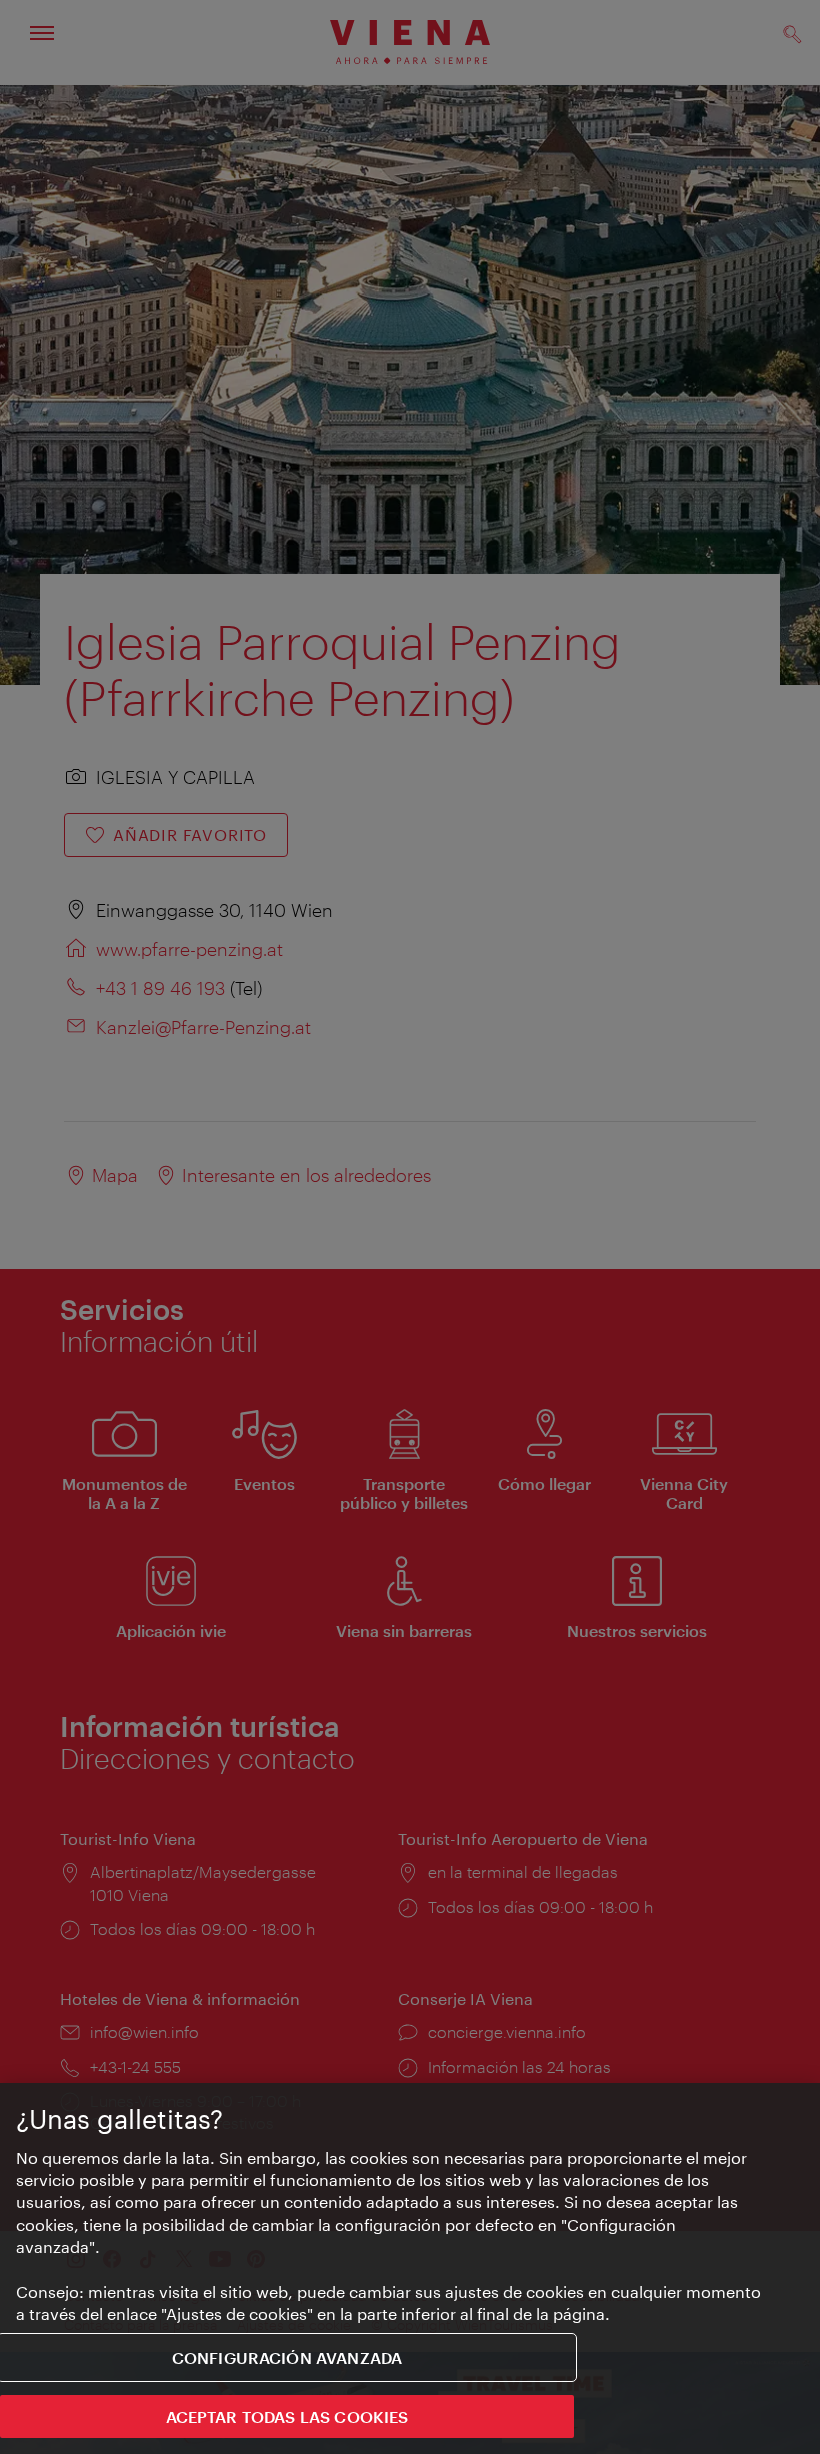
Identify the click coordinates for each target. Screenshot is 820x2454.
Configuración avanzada (287, 2357)
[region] (410, 2268)
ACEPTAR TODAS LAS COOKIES (287, 2416)
